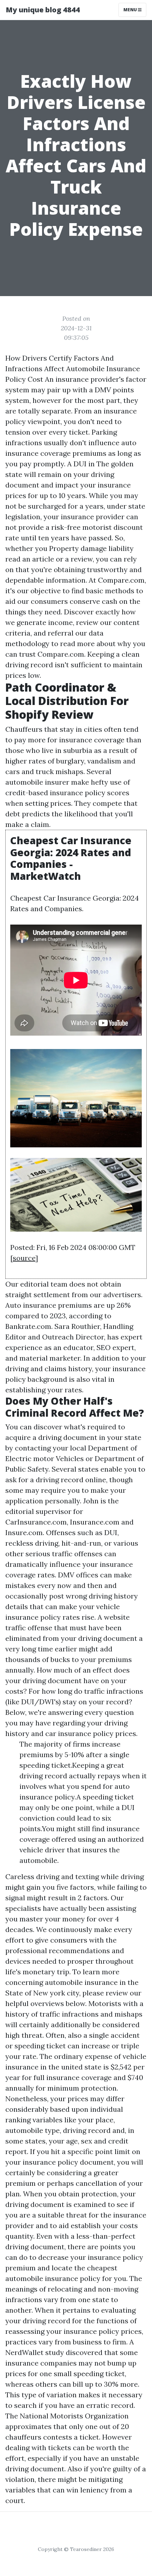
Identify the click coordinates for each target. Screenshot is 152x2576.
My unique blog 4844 (43, 10)
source (24, 1258)
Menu (131, 10)
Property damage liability (91, 548)
